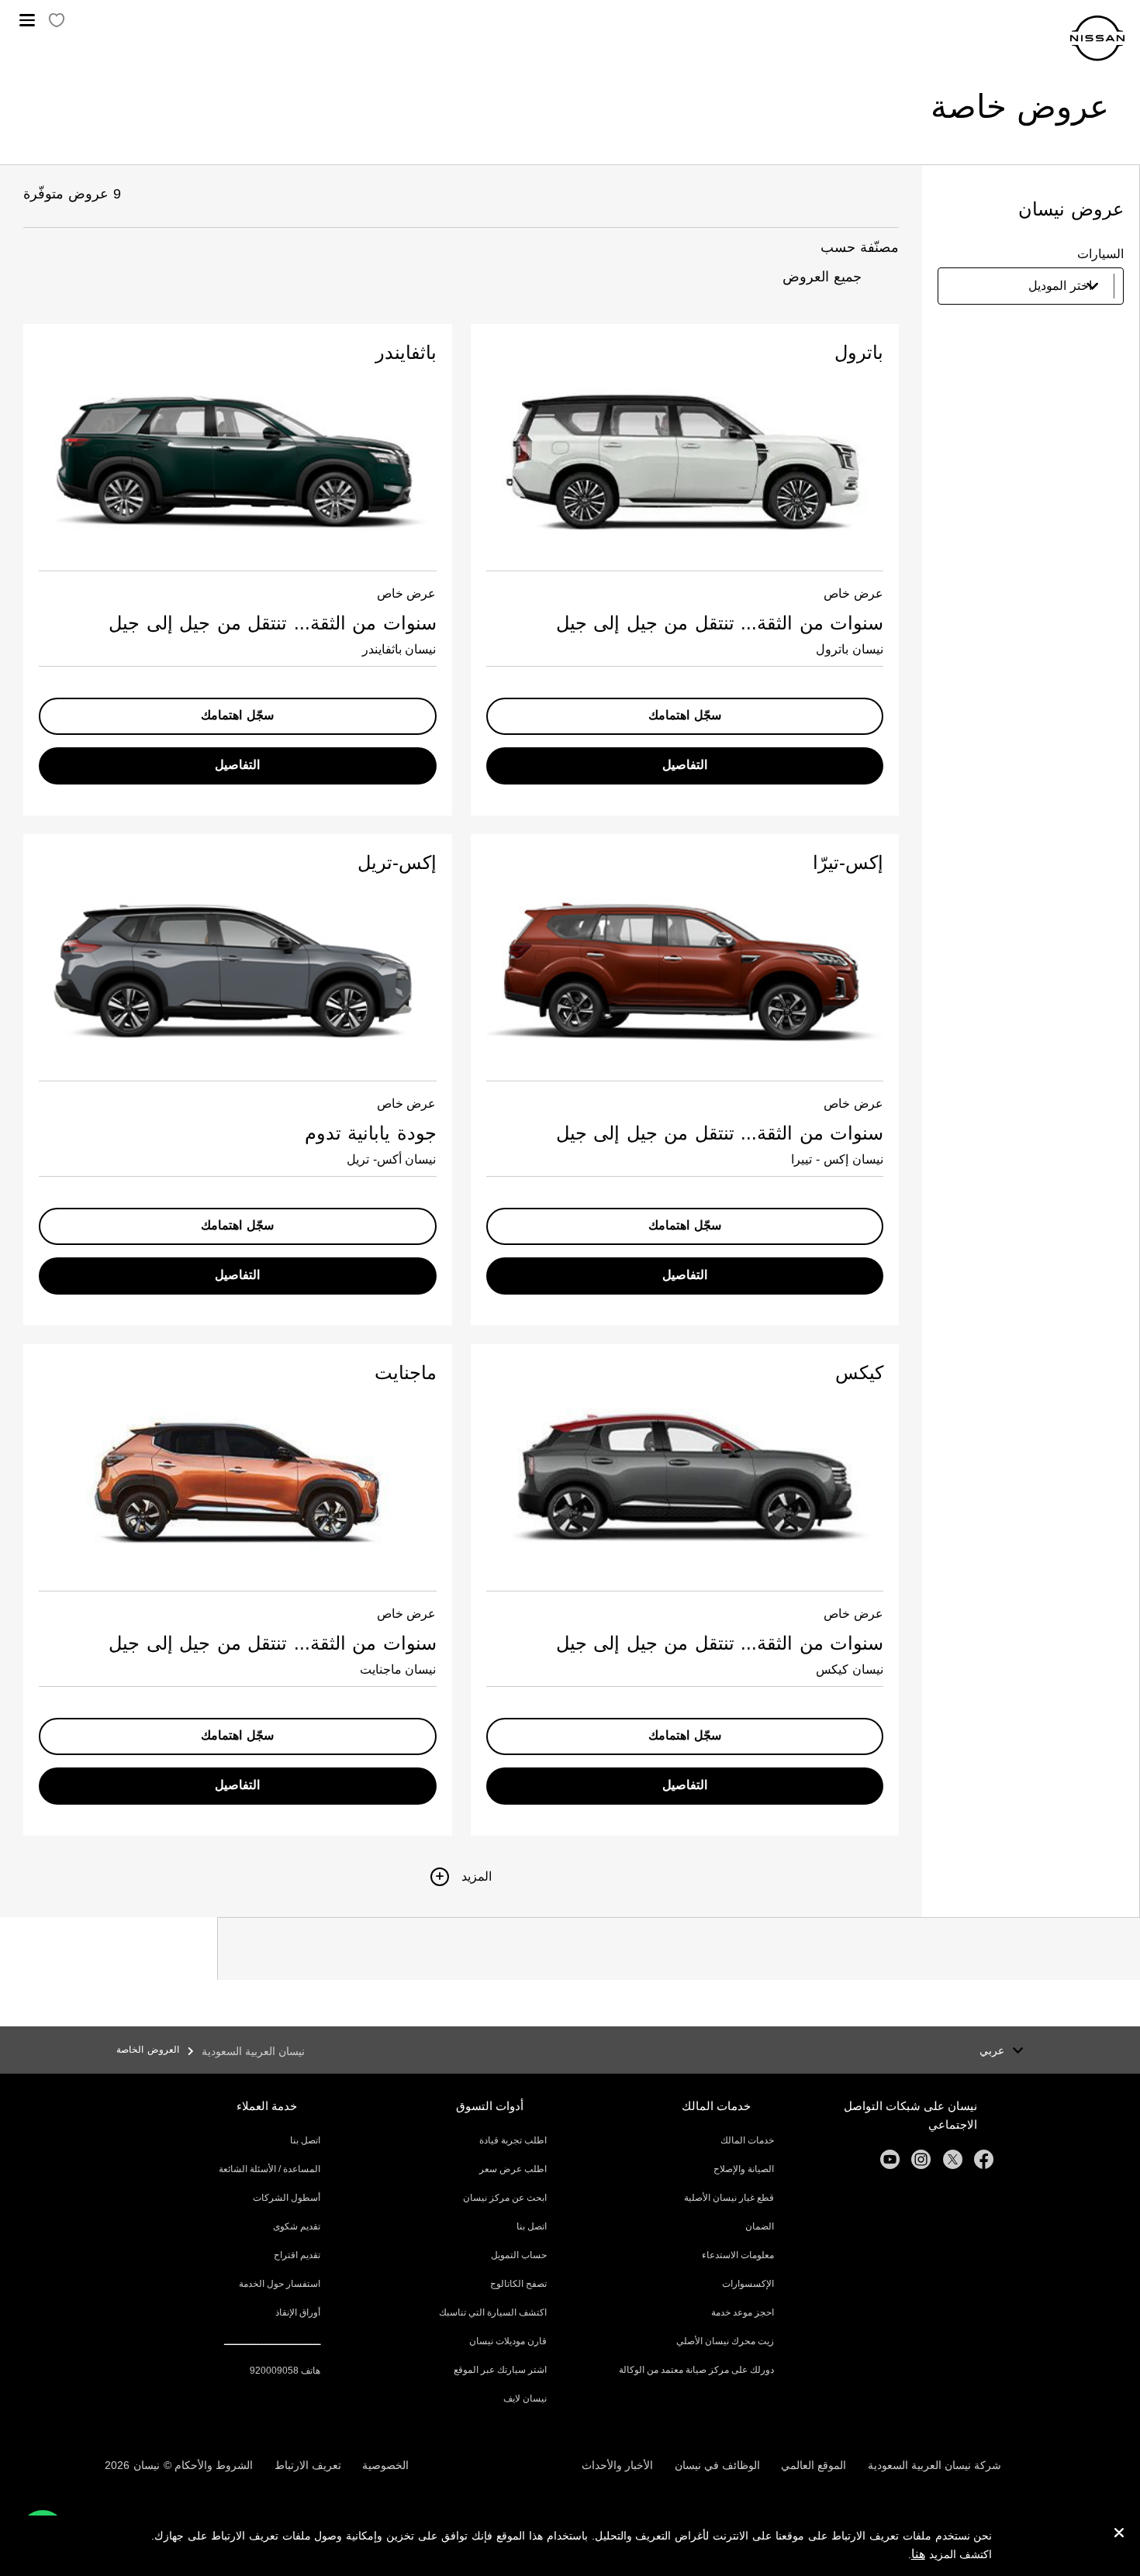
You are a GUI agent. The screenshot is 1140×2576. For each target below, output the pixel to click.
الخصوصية (385, 2465)
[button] (27, 20)
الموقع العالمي (814, 2465)
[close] (1119, 2535)
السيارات (1100, 254)
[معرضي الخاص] (57, 21)
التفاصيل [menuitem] (685, 765)
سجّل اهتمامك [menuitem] (685, 715)
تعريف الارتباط (308, 2465)
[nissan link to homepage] (1097, 38)
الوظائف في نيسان (717, 2465)
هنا (918, 2554)
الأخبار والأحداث (617, 2465)
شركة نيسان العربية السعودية (934, 2465)
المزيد (477, 1876)
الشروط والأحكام (214, 2465)
